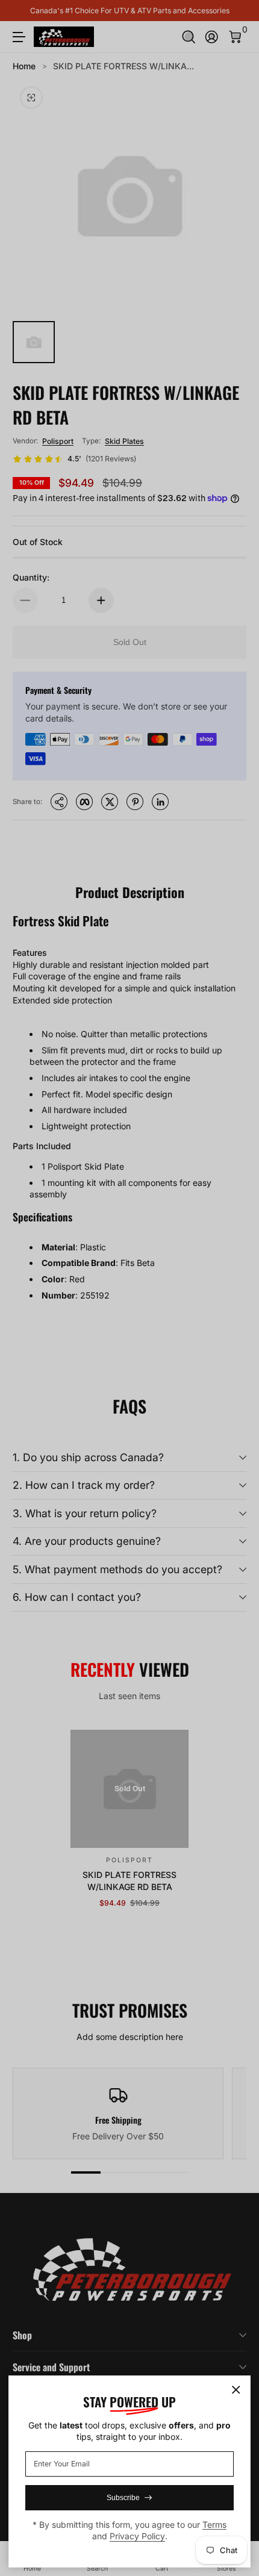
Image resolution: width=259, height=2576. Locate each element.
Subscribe (123, 2498)
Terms (214, 2525)
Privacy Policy (137, 2536)
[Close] (236, 2390)
